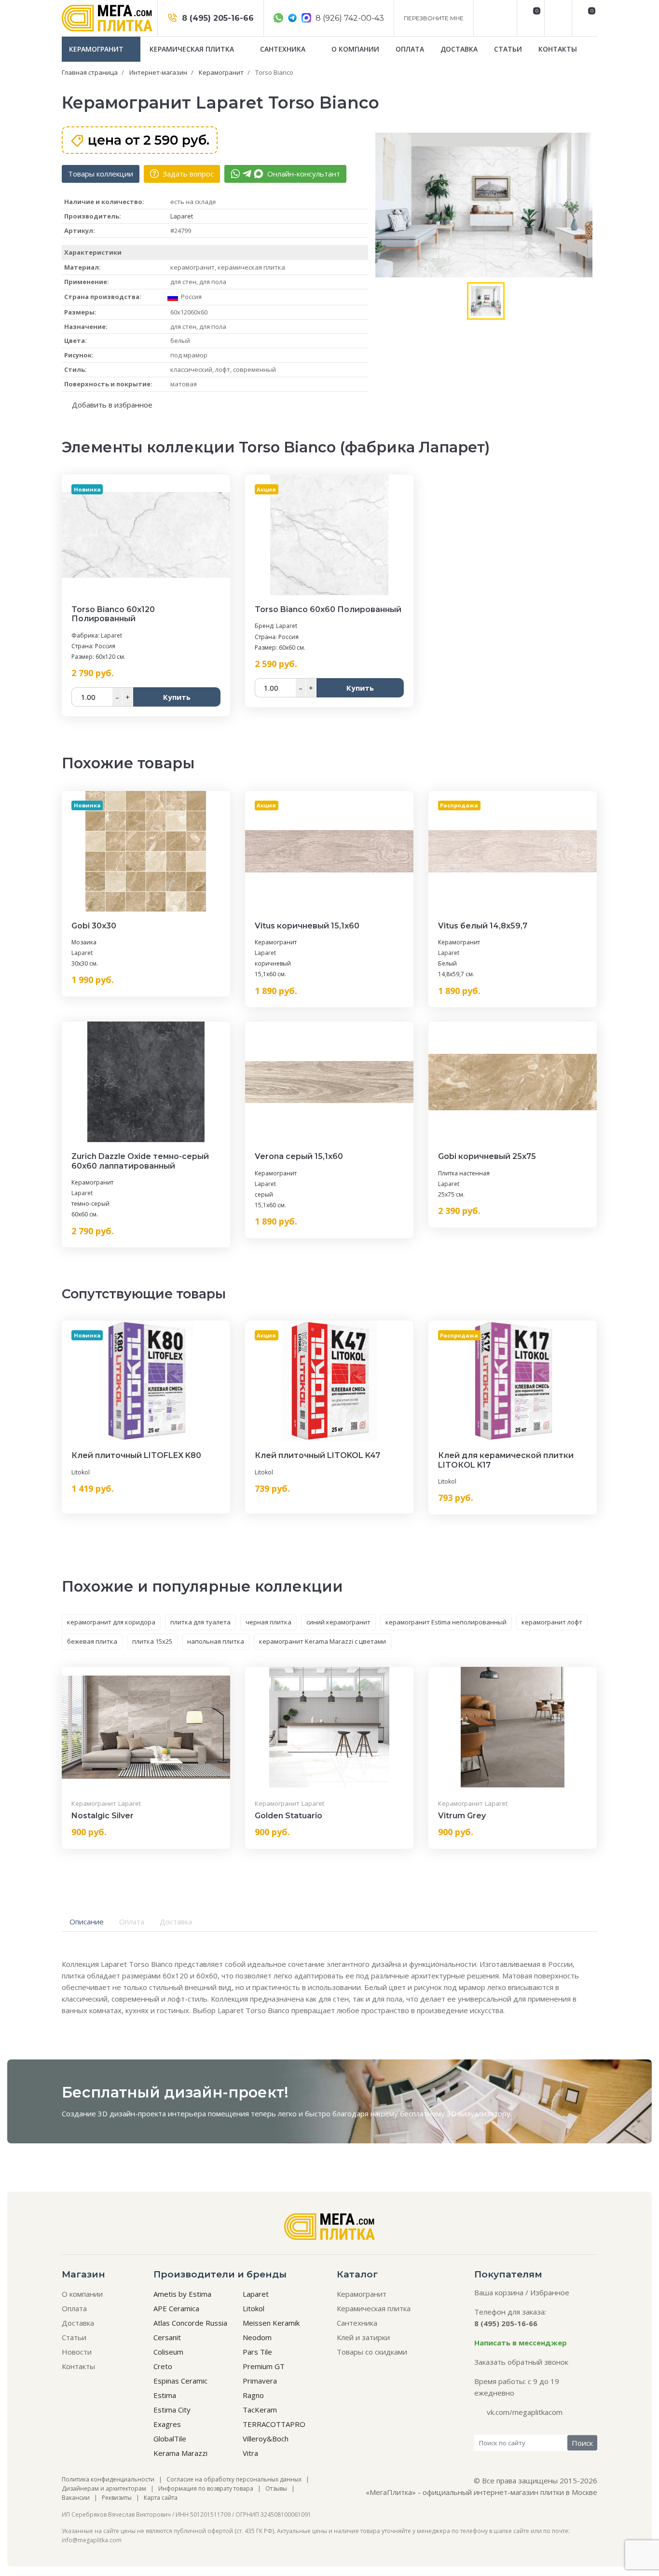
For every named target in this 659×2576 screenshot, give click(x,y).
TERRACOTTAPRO (274, 2424)
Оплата (410, 49)
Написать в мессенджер (521, 2343)
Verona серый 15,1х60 (299, 1156)
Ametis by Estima (182, 2294)
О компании (355, 49)
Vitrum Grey (462, 1816)
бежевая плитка (92, 1641)
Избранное (550, 2292)
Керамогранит (97, 49)
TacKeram (260, 2410)
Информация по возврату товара (206, 2488)
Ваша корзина (499, 2292)
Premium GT (264, 2366)
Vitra (250, 2453)
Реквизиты (117, 2498)
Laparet (182, 216)
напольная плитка (216, 1641)
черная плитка (268, 1622)
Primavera (260, 2381)
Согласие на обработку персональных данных (234, 2479)
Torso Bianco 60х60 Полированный (328, 609)
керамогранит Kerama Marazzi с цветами (323, 1641)
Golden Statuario (288, 1816)
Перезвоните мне (434, 18)
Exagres (167, 2424)
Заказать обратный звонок (521, 2362)
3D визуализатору (479, 2113)
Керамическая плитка (193, 49)
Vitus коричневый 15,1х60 (307, 926)
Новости (77, 2352)
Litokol (81, 1472)
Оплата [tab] (132, 1922)
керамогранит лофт (552, 1622)
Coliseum (168, 2352)
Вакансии (76, 2498)
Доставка (459, 49)
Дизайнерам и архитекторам (104, 2488)
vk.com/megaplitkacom (525, 2412)
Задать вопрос (187, 174)
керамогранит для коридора (111, 1622)
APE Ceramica (176, 2308)
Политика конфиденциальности (108, 2479)
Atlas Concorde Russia (190, 2323)
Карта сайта (161, 2498)
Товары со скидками (372, 2352)
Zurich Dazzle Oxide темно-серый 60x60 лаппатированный (140, 1161)
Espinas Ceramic (180, 2381)
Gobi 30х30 (94, 926)
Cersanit (167, 2337)
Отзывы (276, 2488)
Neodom (257, 2337)
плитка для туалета (200, 1622)
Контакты (558, 49)
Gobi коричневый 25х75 (487, 1156)
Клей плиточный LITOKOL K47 (317, 1455)
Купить (177, 697)
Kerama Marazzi (180, 2453)
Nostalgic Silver (103, 1816)
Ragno (253, 2395)
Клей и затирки (363, 2337)
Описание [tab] (87, 1922)
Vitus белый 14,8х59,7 (483, 926)
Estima (165, 2395)
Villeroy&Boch (266, 2439)
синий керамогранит (338, 1622)
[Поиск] (557, 18)
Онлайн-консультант (303, 174)
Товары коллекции (101, 174)
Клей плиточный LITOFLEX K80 (136, 1455)
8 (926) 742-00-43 (349, 18)
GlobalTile (170, 2439)
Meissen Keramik (271, 2323)
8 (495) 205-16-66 (217, 18)
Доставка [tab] (176, 1922)
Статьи (508, 49)
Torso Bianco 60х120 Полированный (113, 614)
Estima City (172, 2410)
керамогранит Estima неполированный (446, 1622)
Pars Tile (257, 2352)
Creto (163, 2366)
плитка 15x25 (152, 1641)
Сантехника (284, 49)
